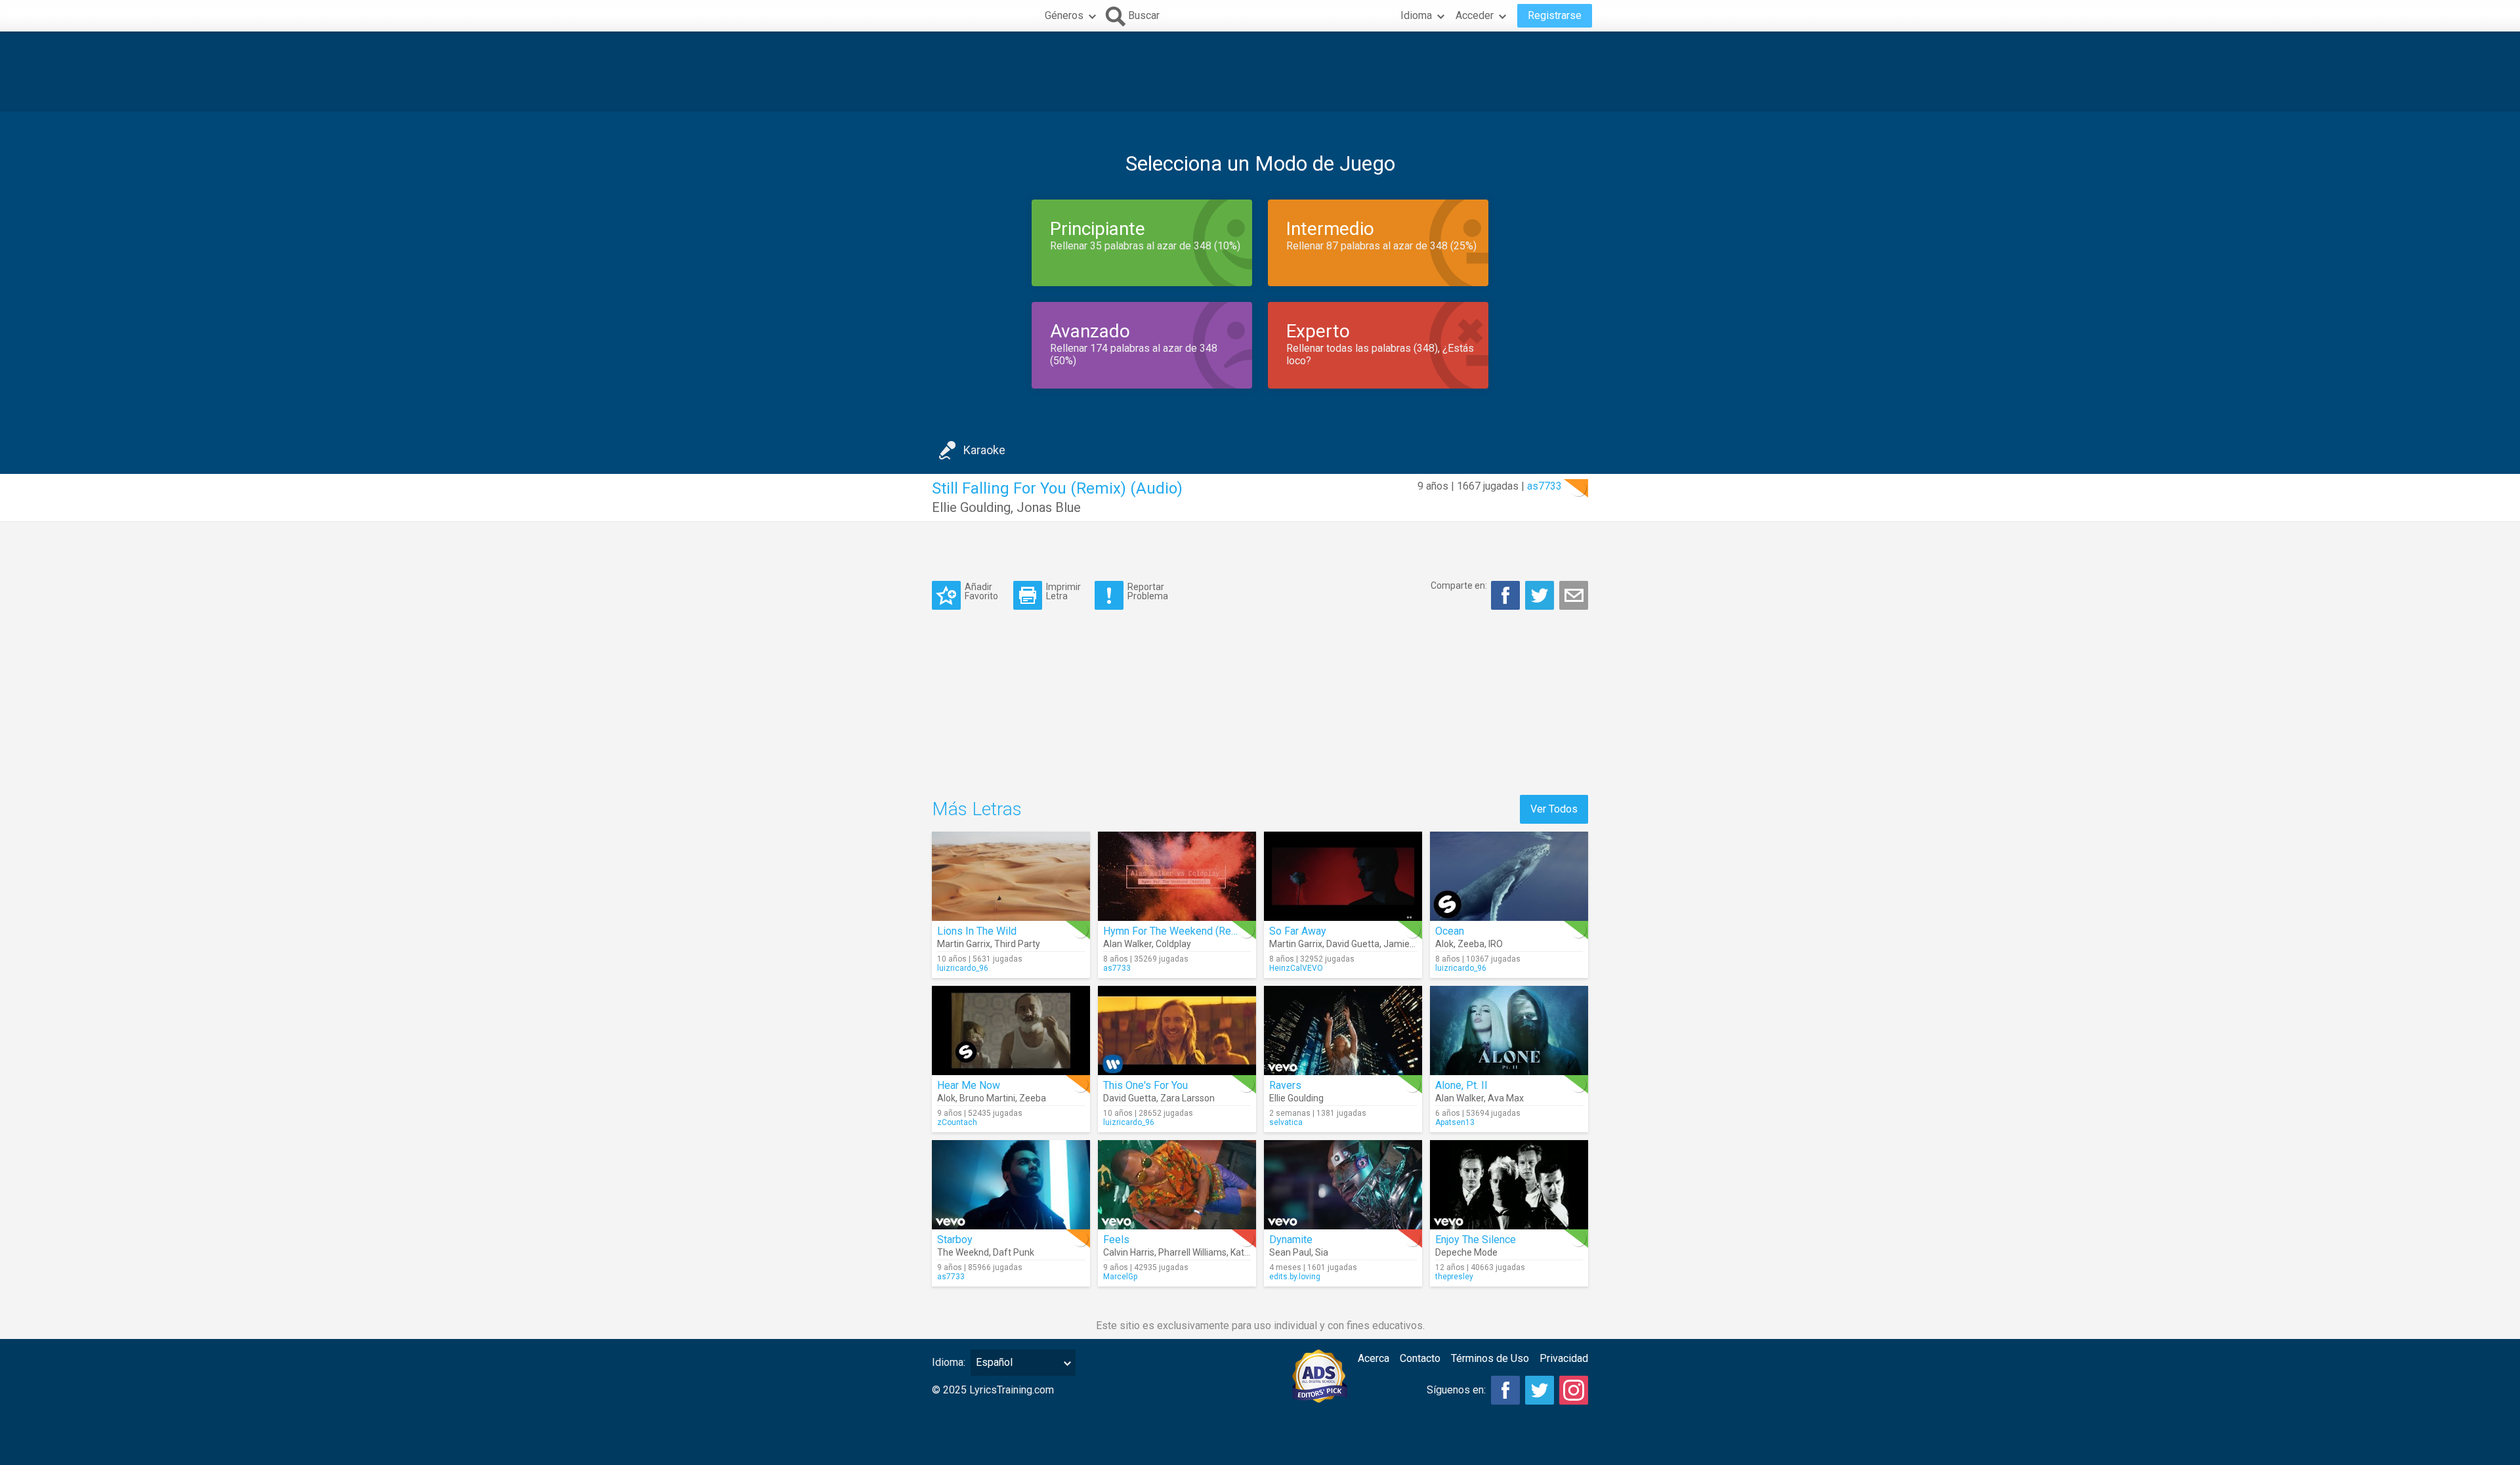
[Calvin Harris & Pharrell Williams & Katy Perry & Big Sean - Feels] (1177, 1185)
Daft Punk (1014, 1252)
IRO (1496, 944)
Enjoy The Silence (1476, 1240)
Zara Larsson (1187, 1098)
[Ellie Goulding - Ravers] (1343, 1030)
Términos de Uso (1490, 1358)
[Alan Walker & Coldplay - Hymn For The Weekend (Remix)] (1177, 876)
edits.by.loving (1295, 1277)
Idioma (1416, 15)
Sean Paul (1290, 1252)
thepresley (1454, 1277)
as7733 (1544, 486)
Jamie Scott (1409, 944)
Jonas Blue (1049, 507)
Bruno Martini (987, 1098)
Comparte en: (1459, 585)
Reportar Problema (1148, 591)
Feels (1116, 1240)
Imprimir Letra (1063, 591)
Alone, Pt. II (1461, 1085)
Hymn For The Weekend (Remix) (1177, 931)
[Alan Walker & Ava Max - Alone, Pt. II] (1509, 1030)
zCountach (957, 1122)
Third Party (1017, 944)
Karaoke (984, 450)
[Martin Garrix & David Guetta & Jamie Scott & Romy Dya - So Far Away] (1343, 876)
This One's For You (1145, 1085)
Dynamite (1291, 1240)
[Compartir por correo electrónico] (1574, 595)
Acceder (1475, 15)
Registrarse (1555, 15)
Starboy (955, 1240)
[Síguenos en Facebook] (1505, 1390)
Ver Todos (1554, 809)
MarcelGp (1120, 1277)
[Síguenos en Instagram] (1574, 1390)
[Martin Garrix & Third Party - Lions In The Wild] (1011, 876)
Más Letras (977, 809)
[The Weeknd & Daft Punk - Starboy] (1011, 1185)
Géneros (1064, 15)
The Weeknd (963, 1252)
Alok (1444, 944)
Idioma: (949, 1362)
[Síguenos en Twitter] (1540, 1390)
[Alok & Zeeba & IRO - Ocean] (1509, 876)
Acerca (1374, 1358)
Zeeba (1471, 944)
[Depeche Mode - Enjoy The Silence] (1509, 1185)
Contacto (1420, 1358)
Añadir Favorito (981, 591)
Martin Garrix (964, 944)
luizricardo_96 (963, 968)
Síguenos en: (1456, 1390)
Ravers (1285, 1085)
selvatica (1286, 1122)
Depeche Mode (1466, 1252)
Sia (1322, 1252)
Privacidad (1564, 1358)
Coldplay (1173, 944)
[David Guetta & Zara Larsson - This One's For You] (1177, 1030)
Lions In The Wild (977, 931)
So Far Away (1298, 931)
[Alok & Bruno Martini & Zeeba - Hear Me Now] (1011, 1030)
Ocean (1450, 931)
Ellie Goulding (971, 507)
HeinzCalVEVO (1296, 968)
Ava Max (1506, 1098)
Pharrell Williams (1192, 1252)
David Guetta (1353, 944)
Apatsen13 (1455, 1122)
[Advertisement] (1260, 72)
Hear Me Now (969, 1085)
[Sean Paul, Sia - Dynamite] (1343, 1185)
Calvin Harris (1129, 1252)
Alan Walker (1127, 944)
